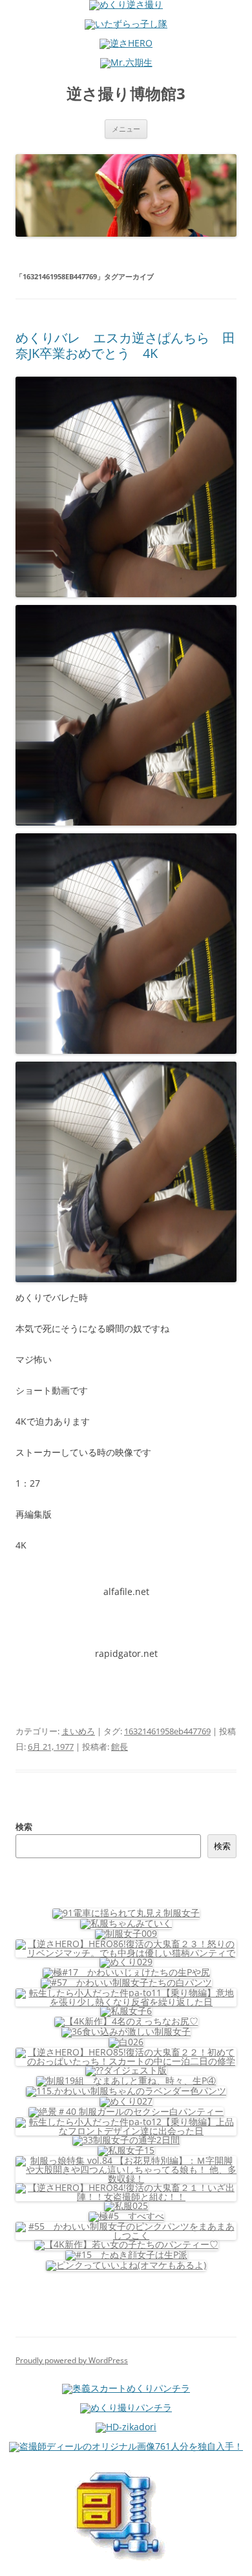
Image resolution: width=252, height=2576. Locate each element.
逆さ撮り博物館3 (126, 94)
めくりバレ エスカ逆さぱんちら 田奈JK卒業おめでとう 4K (125, 345)
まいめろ (78, 1731)
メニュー (126, 129)
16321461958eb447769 (167, 1731)
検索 (24, 1827)
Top (237, 2558)
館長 (120, 1747)
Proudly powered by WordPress (72, 2360)
